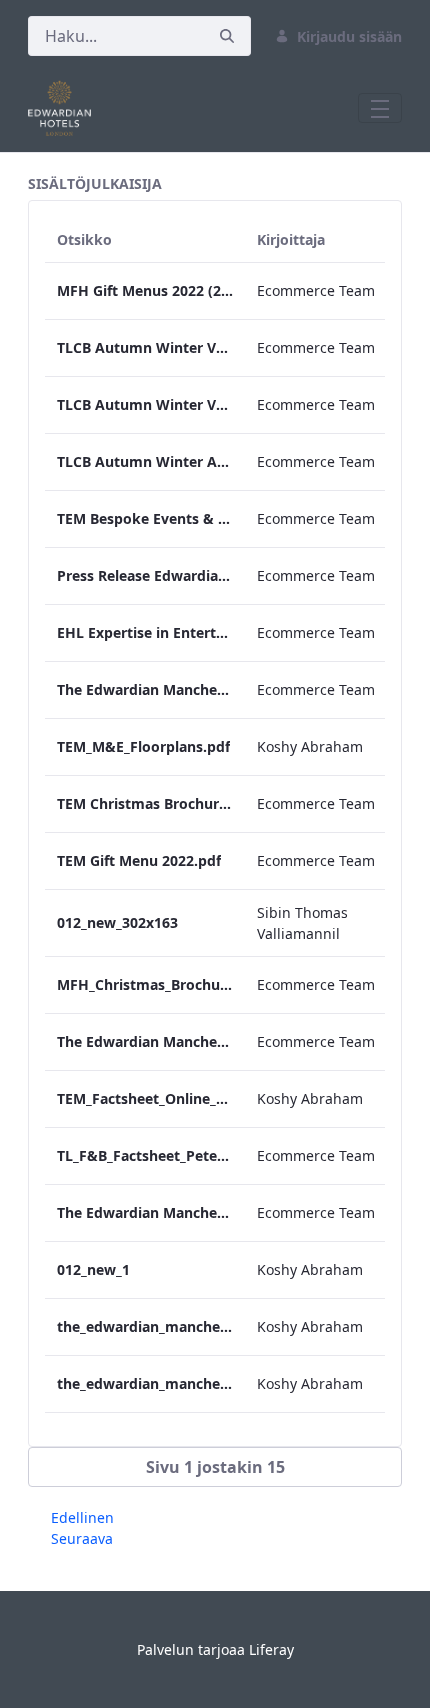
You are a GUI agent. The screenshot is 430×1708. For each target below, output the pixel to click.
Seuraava (82, 1538)
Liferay (271, 1649)
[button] (215, 1467)
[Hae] (227, 36)
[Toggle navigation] (380, 108)
